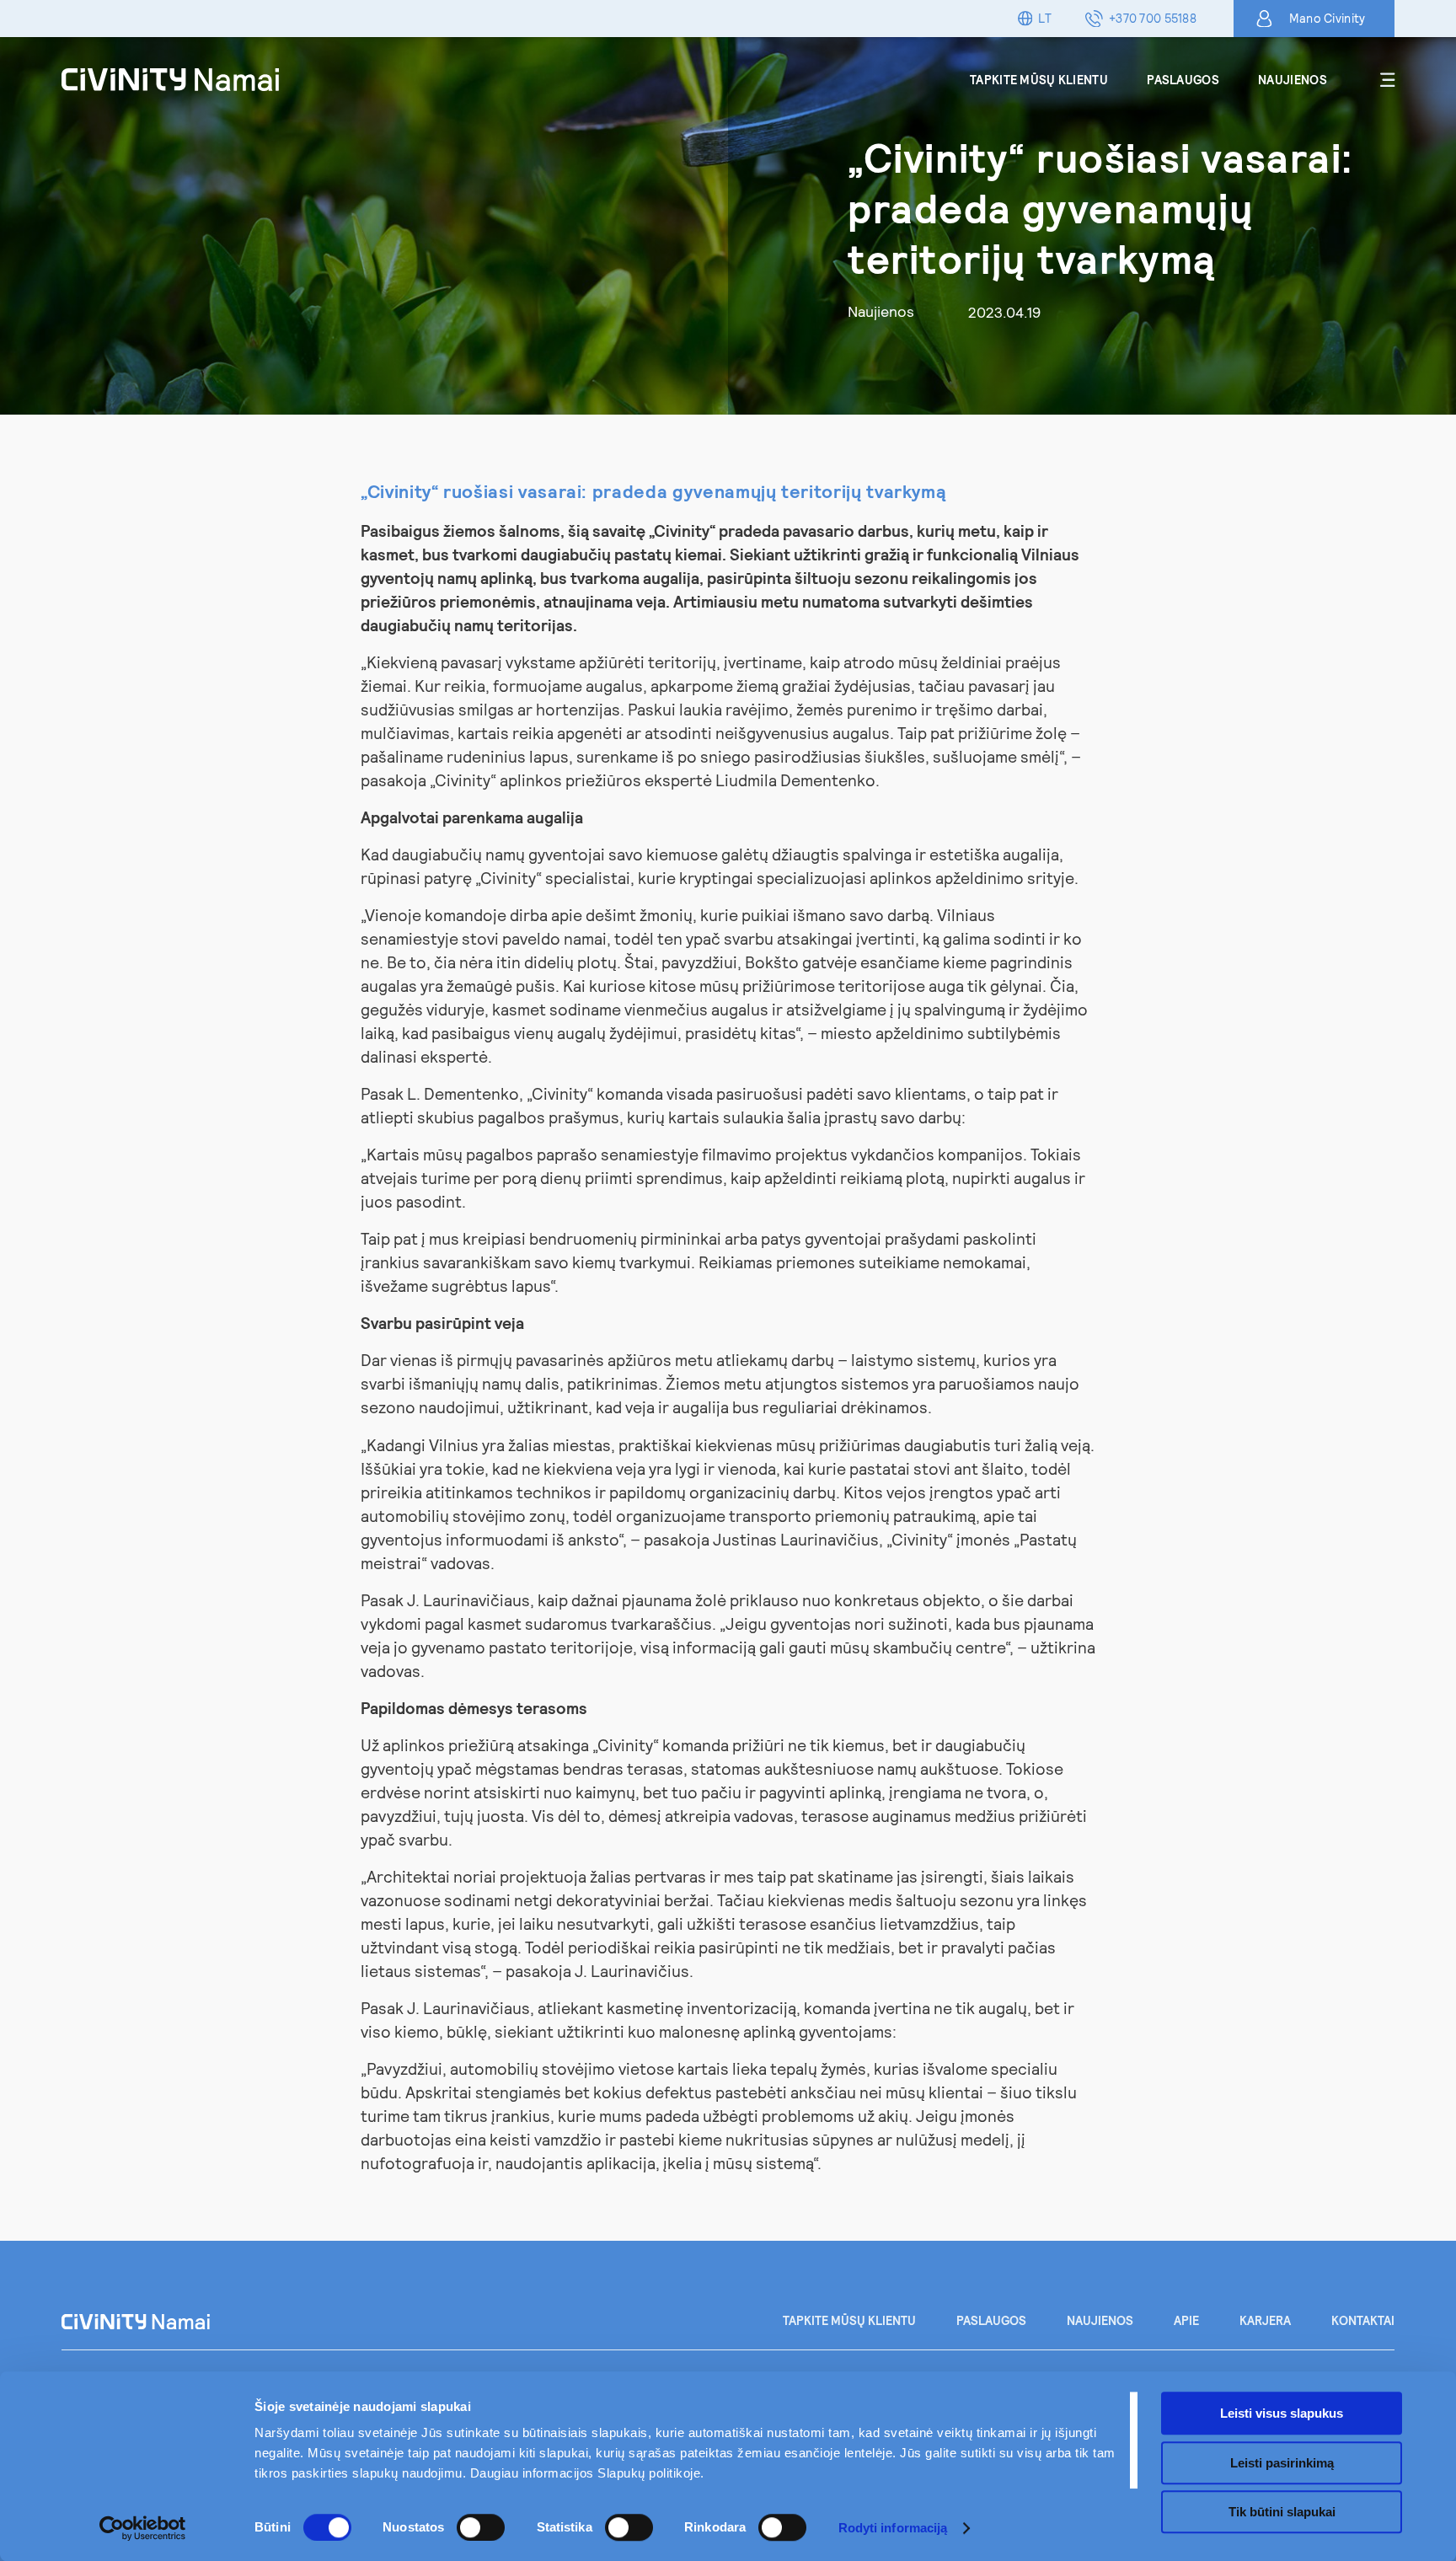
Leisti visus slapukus (1282, 2413)
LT (1045, 18)
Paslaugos (1183, 80)
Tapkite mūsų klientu (1039, 80)
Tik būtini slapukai (1282, 2512)
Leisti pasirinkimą (1282, 2463)
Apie (1186, 2320)
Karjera (1265, 2320)
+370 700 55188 (1153, 18)
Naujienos (1293, 80)
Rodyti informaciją (893, 2528)
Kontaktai (1363, 2320)
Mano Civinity (1328, 18)
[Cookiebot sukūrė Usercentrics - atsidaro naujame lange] (143, 2528)
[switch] (481, 2527)
